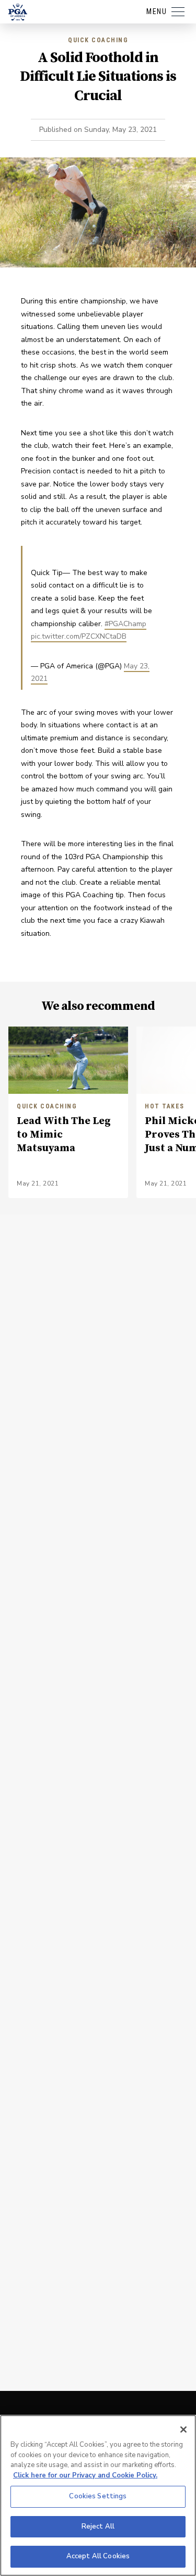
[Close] (183, 2430)
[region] (98, 2495)
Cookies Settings (98, 2496)
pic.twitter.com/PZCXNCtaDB (79, 636)
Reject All (98, 2526)
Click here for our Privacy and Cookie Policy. (85, 2475)
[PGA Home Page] (18, 12)
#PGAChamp (125, 624)
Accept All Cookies (98, 2556)
